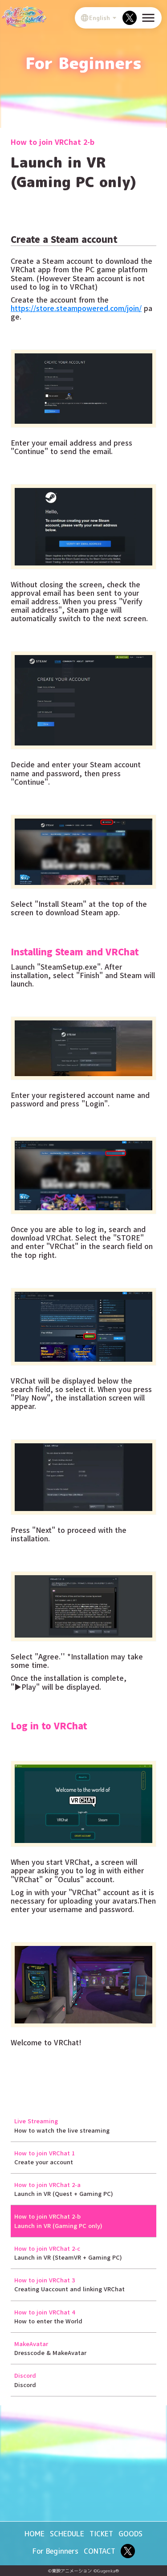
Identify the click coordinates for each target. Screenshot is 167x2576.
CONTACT (100, 2551)
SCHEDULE (67, 2534)
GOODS (130, 2534)
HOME (35, 2534)
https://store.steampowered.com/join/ (76, 308)
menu (148, 18)
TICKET (101, 2534)
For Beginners (55, 2551)
